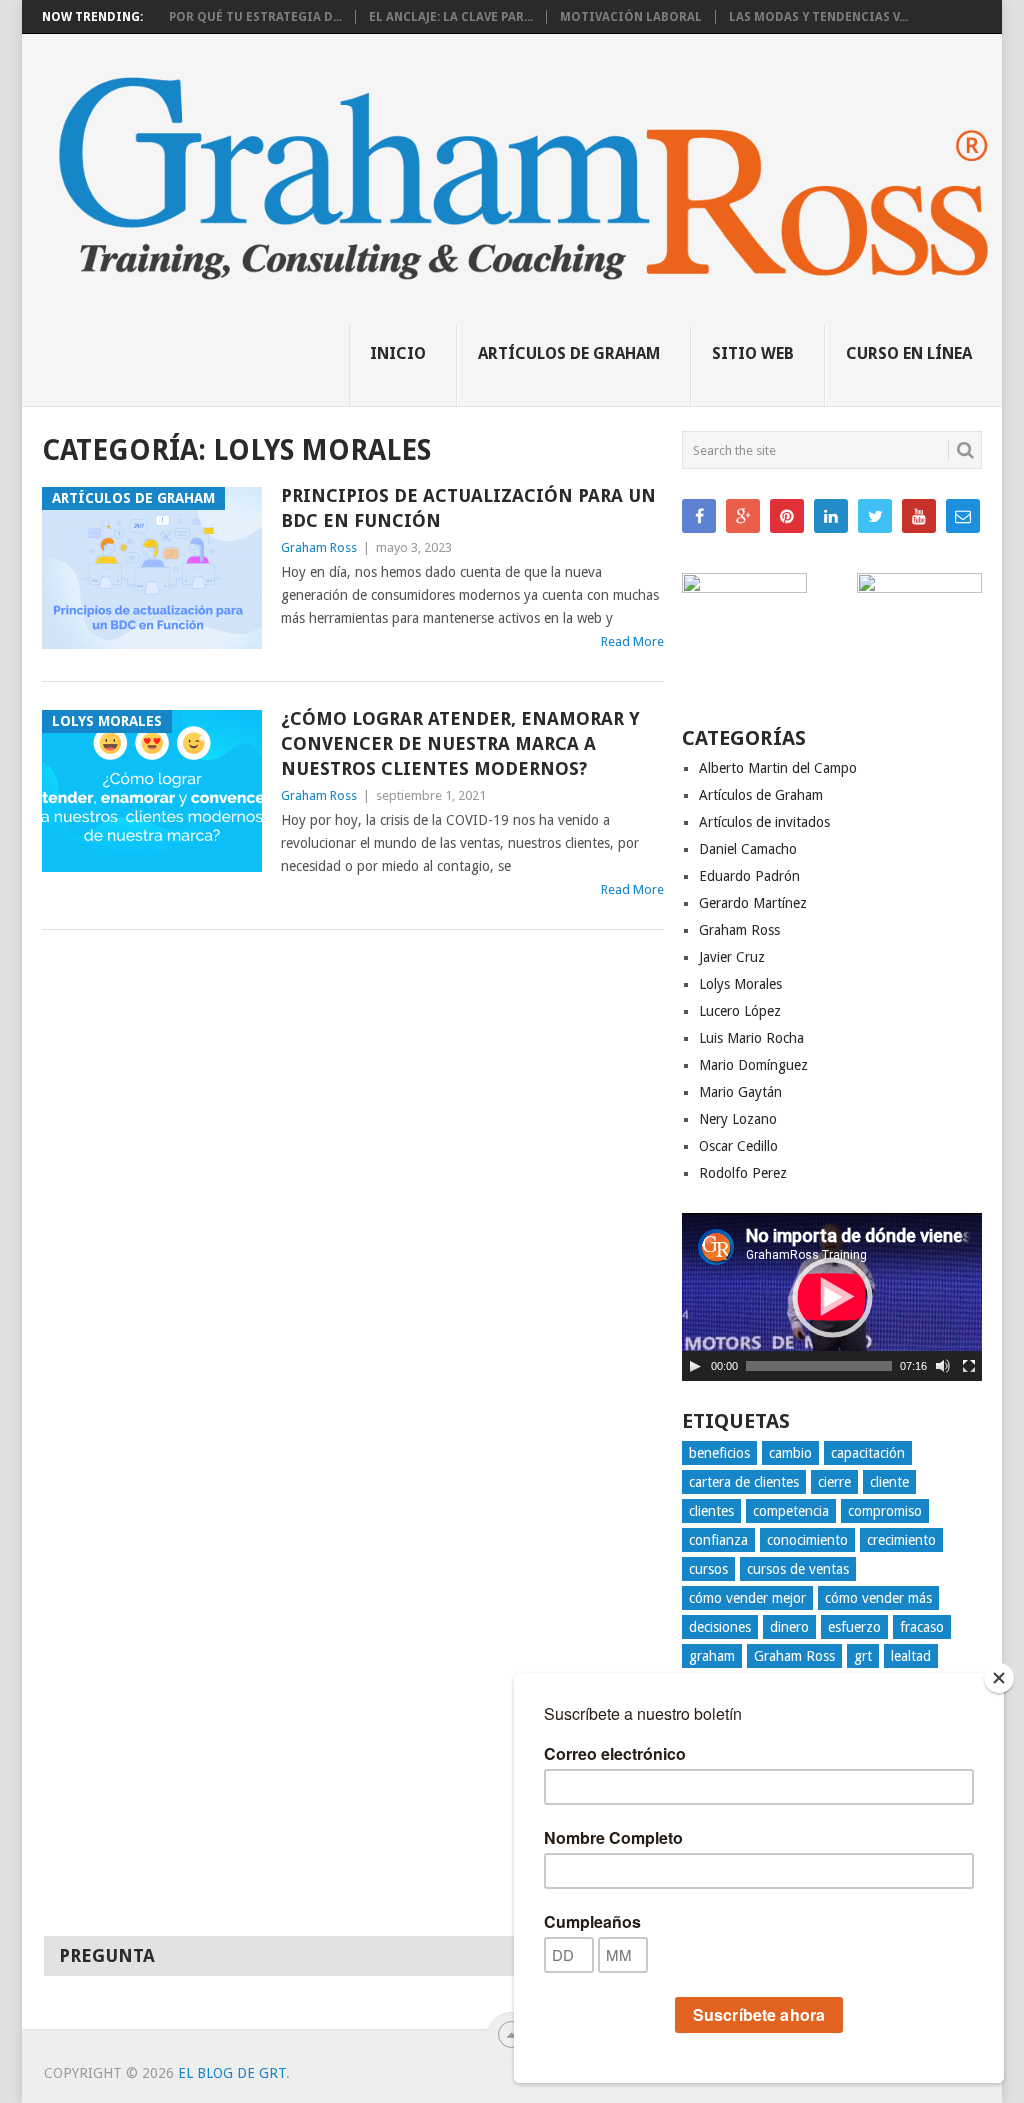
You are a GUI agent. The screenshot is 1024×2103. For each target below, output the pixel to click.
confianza (718, 1540)
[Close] (999, 1678)
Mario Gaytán (740, 1092)
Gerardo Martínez (753, 903)
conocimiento (807, 1540)
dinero (789, 1627)
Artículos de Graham (569, 353)
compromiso (885, 1511)
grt (863, 1656)
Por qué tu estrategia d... (255, 17)
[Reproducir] (695, 1366)
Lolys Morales (740, 984)
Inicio (398, 353)
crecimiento (901, 1540)
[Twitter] (875, 516)
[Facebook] (699, 516)
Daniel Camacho (748, 849)
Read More (632, 641)
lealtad (911, 1656)
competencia (791, 1511)
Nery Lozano (738, 1119)
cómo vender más (878, 1598)
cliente (889, 1482)
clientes (711, 1511)
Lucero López (740, 1011)
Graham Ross (319, 547)
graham (712, 1656)
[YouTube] (919, 516)
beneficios (719, 1453)
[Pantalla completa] (969, 1366)
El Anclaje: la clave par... (451, 17)
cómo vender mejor (747, 1598)
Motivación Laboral (631, 17)
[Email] (963, 516)
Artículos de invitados (764, 822)
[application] (832, 1297)
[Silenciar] (943, 1366)
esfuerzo (854, 1627)
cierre (834, 1482)
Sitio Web (753, 353)
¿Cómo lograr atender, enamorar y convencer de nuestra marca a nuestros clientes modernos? (460, 743)
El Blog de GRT (232, 2073)
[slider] (819, 1366)
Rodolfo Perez (743, 1173)
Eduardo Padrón (749, 876)
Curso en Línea (909, 353)
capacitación (868, 1453)
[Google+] (743, 516)
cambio (790, 1453)
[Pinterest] (787, 516)
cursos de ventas (798, 1569)
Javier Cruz (732, 957)
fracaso (922, 1627)
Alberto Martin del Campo (778, 768)
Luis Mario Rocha (751, 1038)
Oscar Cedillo (738, 1146)
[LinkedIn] (831, 516)
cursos (708, 1569)
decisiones (720, 1627)
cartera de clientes (744, 1482)
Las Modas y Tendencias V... (818, 17)
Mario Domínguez (753, 1065)
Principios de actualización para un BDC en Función (468, 508)
